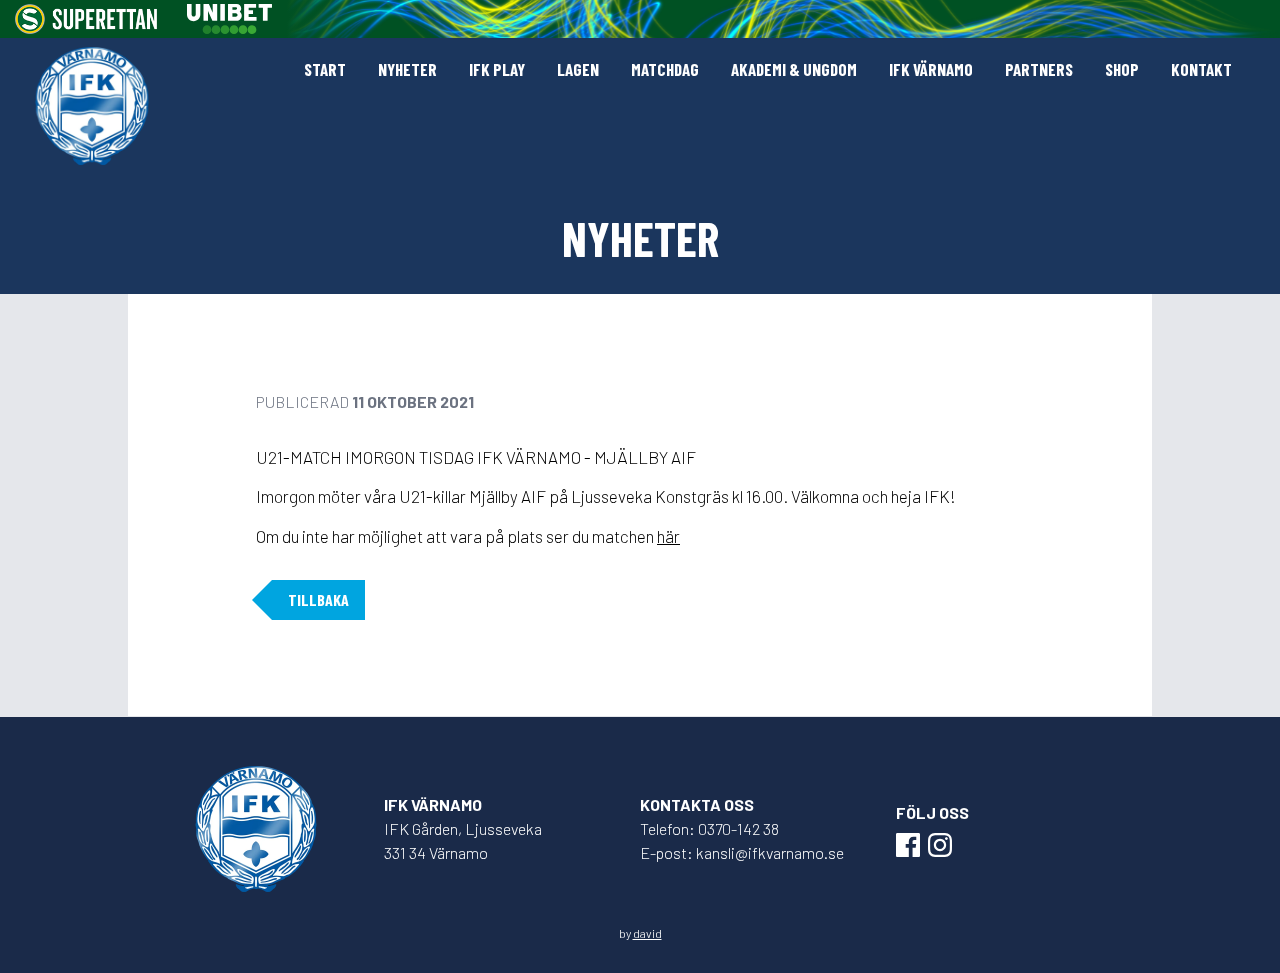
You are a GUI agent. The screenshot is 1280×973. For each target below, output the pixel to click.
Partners (1039, 69)
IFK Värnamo (931, 69)
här (668, 536)
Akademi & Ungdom (794, 69)
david (647, 933)
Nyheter (407, 69)
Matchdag (665, 69)
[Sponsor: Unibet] (229, 19)
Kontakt (1201, 69)
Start (325, 69)
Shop (1122, 69)
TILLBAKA (318, 599)
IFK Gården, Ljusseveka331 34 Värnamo (463, 840)
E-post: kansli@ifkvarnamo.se (742, 852)
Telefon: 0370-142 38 (709, 828)
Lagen (578, 69)
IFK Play (497, 69)
